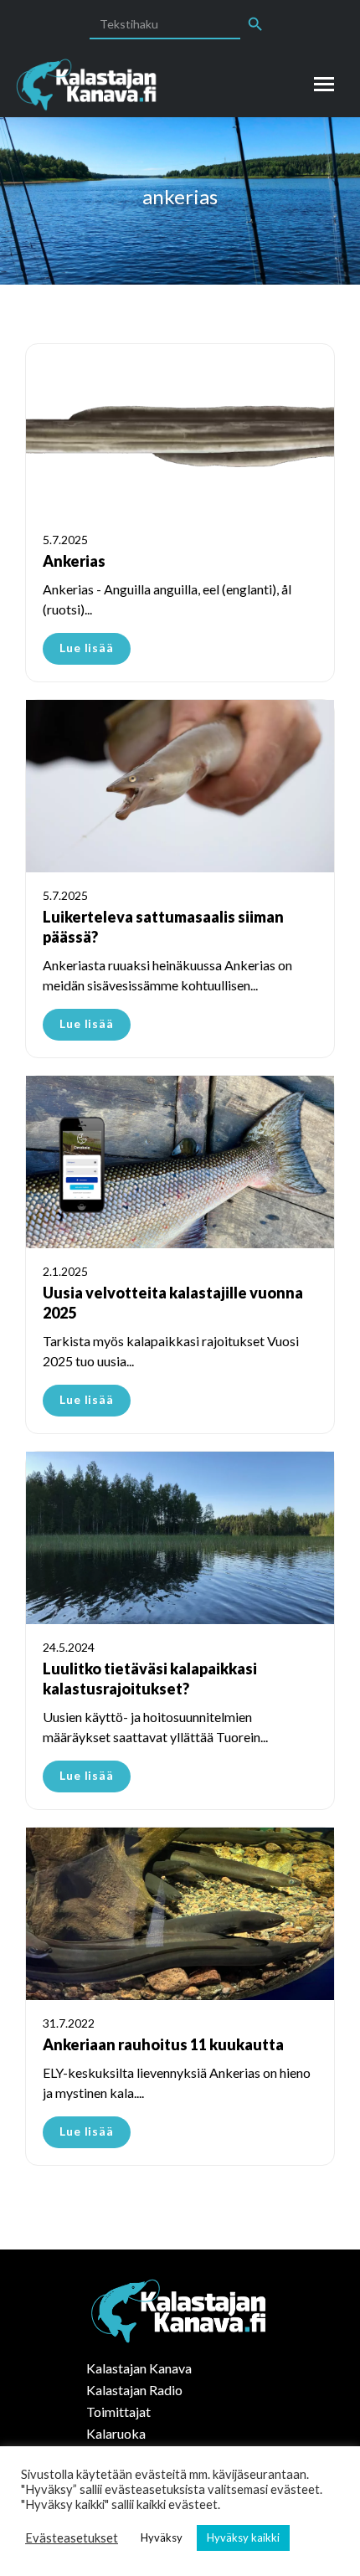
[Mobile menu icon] (324, 84)
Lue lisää (87, 648)
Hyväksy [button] (162, 2537)
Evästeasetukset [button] (72, 2538)
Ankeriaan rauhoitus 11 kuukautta (163, 2044)
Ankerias (74, 561)
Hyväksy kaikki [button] (243, 2537)
